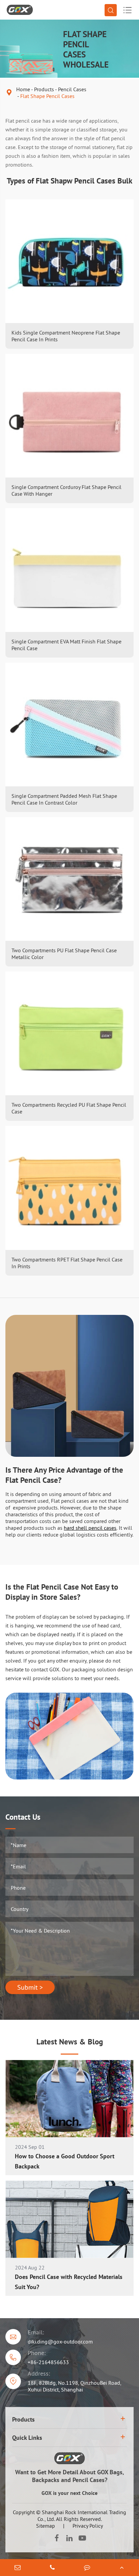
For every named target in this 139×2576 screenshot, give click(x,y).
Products (44, 89)
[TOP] (122, 2568)
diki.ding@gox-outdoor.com (60, 2341)
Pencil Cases (72, 89)
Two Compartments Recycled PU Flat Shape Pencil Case (69, 1108)
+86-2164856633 (48, 2362)
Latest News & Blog (70, 2042)
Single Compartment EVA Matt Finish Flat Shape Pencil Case (66, 645)
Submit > (30, 1987)
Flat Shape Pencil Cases (47, 96)
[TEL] (52, 2568)
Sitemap (46, 2526)
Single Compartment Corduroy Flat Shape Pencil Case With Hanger (66, 490)
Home (23, 89)
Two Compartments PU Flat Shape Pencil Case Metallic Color (64, 954)
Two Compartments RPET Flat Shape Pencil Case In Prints (67, 1263)
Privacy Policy (88, 2526)
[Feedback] (87, 2568)
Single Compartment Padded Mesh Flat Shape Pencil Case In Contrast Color (64, 799)
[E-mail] (17, 2568)
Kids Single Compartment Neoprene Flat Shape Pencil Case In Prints (66, 336)
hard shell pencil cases (90, 1528)
